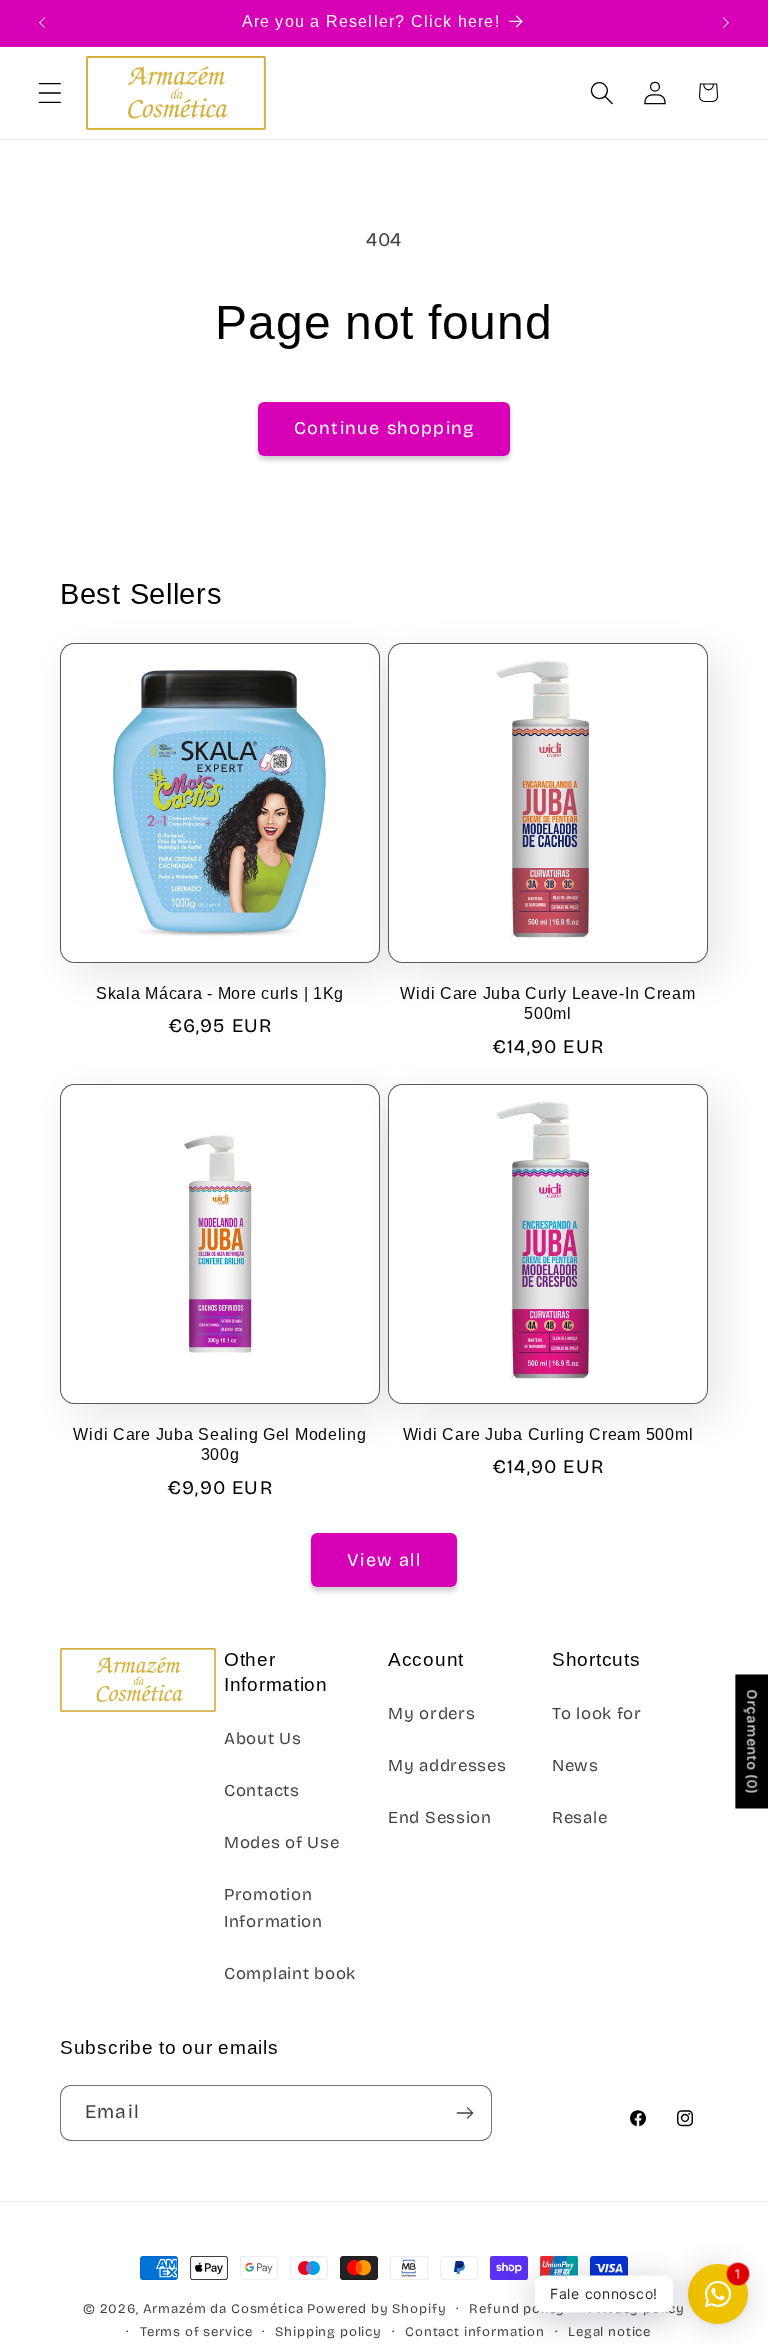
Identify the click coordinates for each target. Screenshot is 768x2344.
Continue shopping (384, 428)
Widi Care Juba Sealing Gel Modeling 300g (219, 1444)
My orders (431, 1713)
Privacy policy (636, 2309)
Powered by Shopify (376, 2309)
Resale (579, 1817)
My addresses (447, 1765)
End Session (440, 1817)
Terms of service (196, 2332)
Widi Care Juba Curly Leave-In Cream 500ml (547, 1003)
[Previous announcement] (42, 23)
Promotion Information (273, 1908)
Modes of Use (282, 1842)
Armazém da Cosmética (225, 2309)
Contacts (262, 1790)
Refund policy (517, 2309)
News (575, 1765)
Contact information (475, 2332)
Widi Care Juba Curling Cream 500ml (548, 1434)
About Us (263, 1738)
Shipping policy (328, 2332)
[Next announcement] (726, 23)
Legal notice (609, 2332)
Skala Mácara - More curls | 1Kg (220, 993)
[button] (50, 92)
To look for (597, 1713)
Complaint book (290, 1973)
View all (384, 1560)
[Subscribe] (464, 2113)
